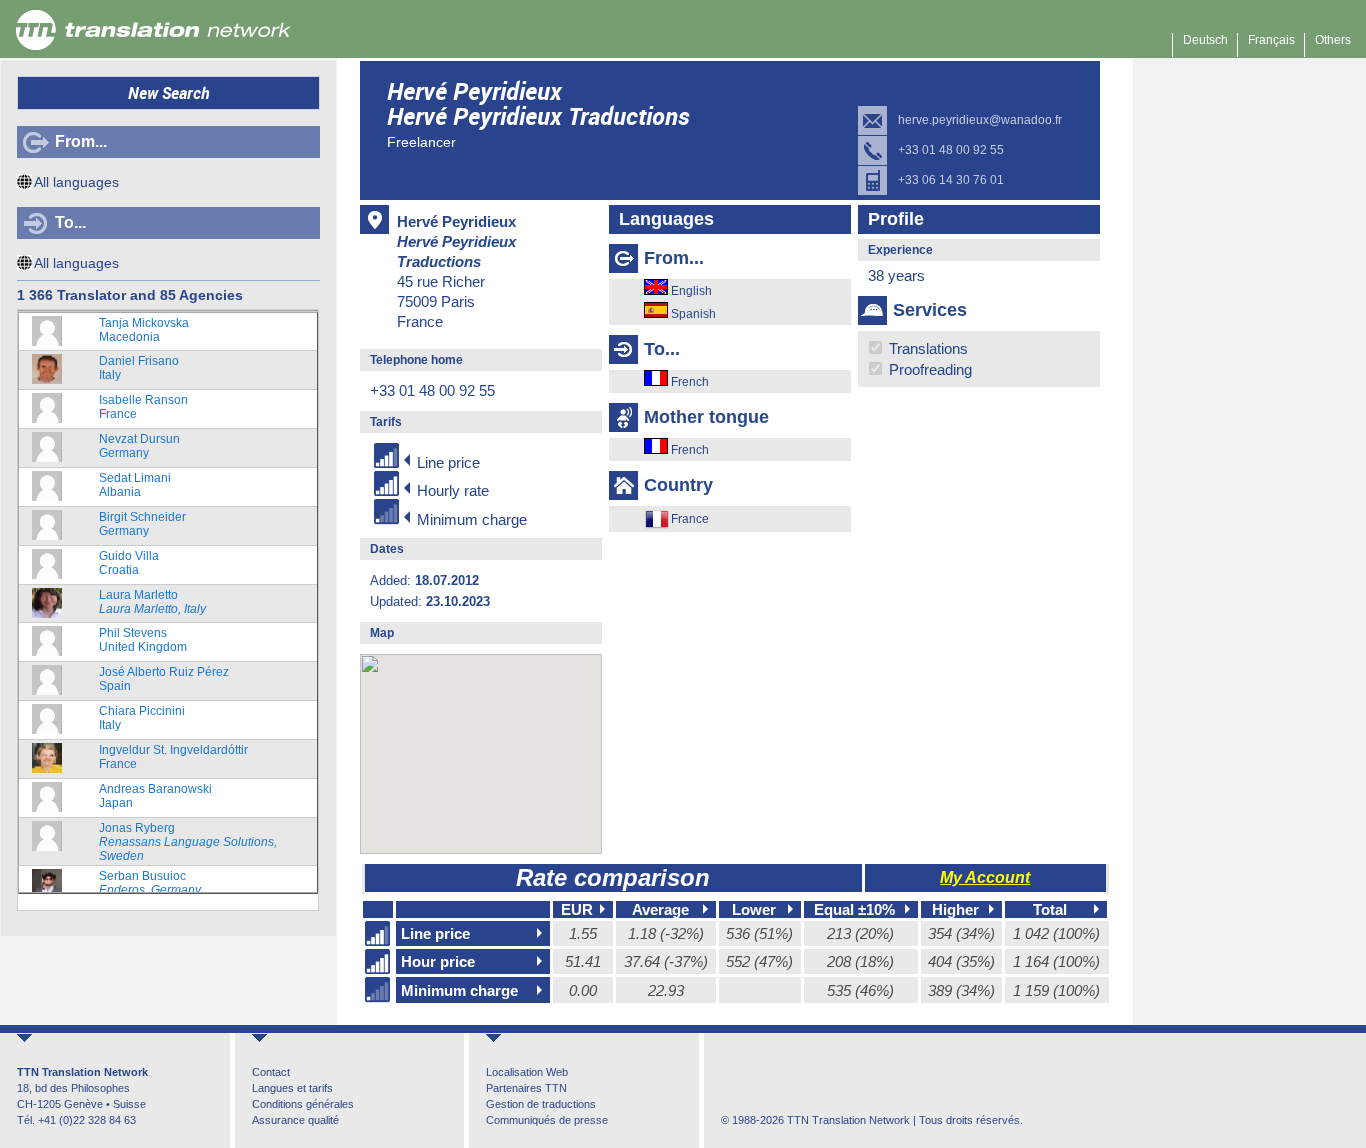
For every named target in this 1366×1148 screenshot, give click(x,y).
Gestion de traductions (541, 1104)
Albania (135, 485)
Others (1333, 40)
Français (1271, 40)
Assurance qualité (295, 1120)
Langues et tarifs (292, 1088)
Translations (926, 348)
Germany (139, 446)
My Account (985, 877)
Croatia (129, 563)
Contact (271, 1072)
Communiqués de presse (547, 1120)
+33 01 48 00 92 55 (951, 150)
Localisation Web (527, 1072)
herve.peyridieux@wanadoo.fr (980, 120)
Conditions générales (303, 1104)
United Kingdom (143, 640)
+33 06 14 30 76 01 (951, 180)
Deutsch (1205, 40)
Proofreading (928, 369)
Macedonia (144, 330)
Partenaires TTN (526, 1088)
